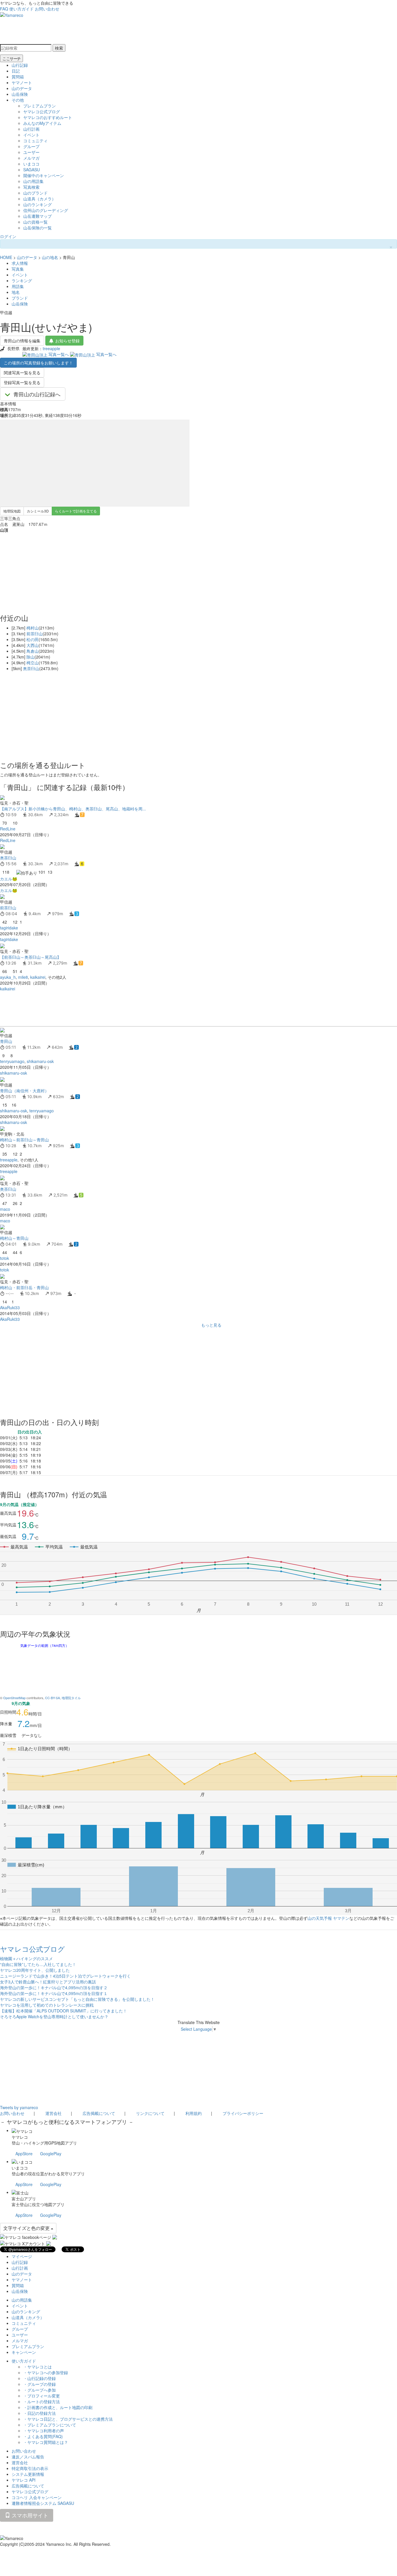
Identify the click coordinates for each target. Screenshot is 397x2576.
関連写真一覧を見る (22, 373)
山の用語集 (33, 181)
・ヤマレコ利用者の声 (44, 2431)
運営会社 (53, 2113)
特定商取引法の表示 (30, 2468)
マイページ (22, 2256)
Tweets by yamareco (19, 2107)
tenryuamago (12, 1061)
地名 (16, 292)
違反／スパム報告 (28, 2457)
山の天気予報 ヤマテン (328, 1918)
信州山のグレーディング (46, 210)
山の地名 (50, 257)
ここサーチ (11, 58)
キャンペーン (24, 2352)
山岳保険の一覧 (37, 228)
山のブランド (35, 193)
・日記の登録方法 (40, 2413)
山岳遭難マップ (37, 216)
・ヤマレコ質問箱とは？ (46, 2442)
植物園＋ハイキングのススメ (26, 1958)
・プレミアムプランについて (50, 2425)
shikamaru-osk (40, 1061)
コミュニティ (35, 141)
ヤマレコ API (24, 2480)
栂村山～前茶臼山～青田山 (24, 1140)
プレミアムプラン (40, 106)
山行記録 (20, 65)
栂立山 (33, 663)
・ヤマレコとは (37, 2367)
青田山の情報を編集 (22, 341)
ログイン (8, 236)
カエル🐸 (9, 879)
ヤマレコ (20, 2137)
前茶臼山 (35, 634)
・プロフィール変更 (42, 2396)
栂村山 (33, 628)
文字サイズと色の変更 (27, 2228)
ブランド (20, 298)
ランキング (22, 280)
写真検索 (31, 187)
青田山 (6, 1041)
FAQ (4, 9)
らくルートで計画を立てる (76, 511)
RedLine (8, 829)
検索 (59, 48)
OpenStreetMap (14, 1698)
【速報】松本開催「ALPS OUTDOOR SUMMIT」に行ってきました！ (64, 2011)
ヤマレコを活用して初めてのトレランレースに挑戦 (47, 2005)
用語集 (18, 286)
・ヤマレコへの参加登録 (46, 2372)
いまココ (31, 164)
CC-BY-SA (52, 1698)
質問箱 (18, 77)
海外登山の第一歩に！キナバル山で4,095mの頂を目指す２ (54, 1987)
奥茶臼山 (31, 668)
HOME (6, 257)
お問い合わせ (47, 9)
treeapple (51, 348)
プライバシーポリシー (243, 2113)
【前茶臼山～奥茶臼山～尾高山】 (31, 957)
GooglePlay (51, 2154)
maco (5, 1209)
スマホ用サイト (29, 2515)
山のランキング (37, 204)
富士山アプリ (24, 2199)
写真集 (18, 269)
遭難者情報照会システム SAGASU (43, 2503)
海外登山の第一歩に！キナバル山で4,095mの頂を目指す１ (54, 1993)
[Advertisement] (174, 1009)
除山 (31, 657)
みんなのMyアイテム (42, 123)
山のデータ (22, 88)
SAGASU (32, 170)
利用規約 (194, 2113)
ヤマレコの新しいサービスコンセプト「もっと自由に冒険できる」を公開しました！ (77, 1999)
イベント (31, 135)
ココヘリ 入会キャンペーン (37, 2497)
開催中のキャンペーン (44, 175)
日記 (16, 71)
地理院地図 (12, 511)
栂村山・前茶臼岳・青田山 (24, 1287)
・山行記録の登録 (40, 2378)
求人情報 (20, 263)
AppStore (24, 2154)
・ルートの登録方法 (42, 2401)
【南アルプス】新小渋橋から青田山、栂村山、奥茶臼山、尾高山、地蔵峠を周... (73, 809)
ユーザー (31, 152)
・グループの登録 (40, 2384)
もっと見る (211, 1325)
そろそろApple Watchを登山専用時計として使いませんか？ (54, 2016)
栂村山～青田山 (14, 1238)
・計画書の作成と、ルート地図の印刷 (58, 2407)
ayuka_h (8, 977)
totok (5, 1258)
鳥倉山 (33, 651)
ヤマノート (22, 82)
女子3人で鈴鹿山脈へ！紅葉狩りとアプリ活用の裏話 (48, 1982)
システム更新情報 (28, 2474)
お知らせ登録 (67, 341)
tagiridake (9, 928)
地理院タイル (71, 1698)
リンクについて (150, 2113)
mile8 (23, 977)
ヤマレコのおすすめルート (48, 117)
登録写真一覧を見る (22, 382)
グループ (31, 146)
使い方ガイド (22, 9)
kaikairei (38, 977)
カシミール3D (38, 511)
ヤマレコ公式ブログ (42, 111)
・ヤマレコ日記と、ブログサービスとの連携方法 (68, 2419)
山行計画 (31, 129)
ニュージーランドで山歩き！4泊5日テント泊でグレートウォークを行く (65, 1976)
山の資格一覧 (35, 222)
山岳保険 (20, 94)
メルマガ (31, 158)
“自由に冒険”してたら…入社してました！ (38, 1964)
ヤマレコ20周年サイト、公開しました (35, 1970)
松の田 (33, 639)
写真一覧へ (59, 354)
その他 (18, 100)
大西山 (33, 645)
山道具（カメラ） (40, 199)
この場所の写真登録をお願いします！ (38, 363)
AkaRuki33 (10, 1307)
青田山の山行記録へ (37, 394)
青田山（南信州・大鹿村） (24, 1091)
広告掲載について (99, 2113)
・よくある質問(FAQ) (43, 2436)
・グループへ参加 (40, 2390)
